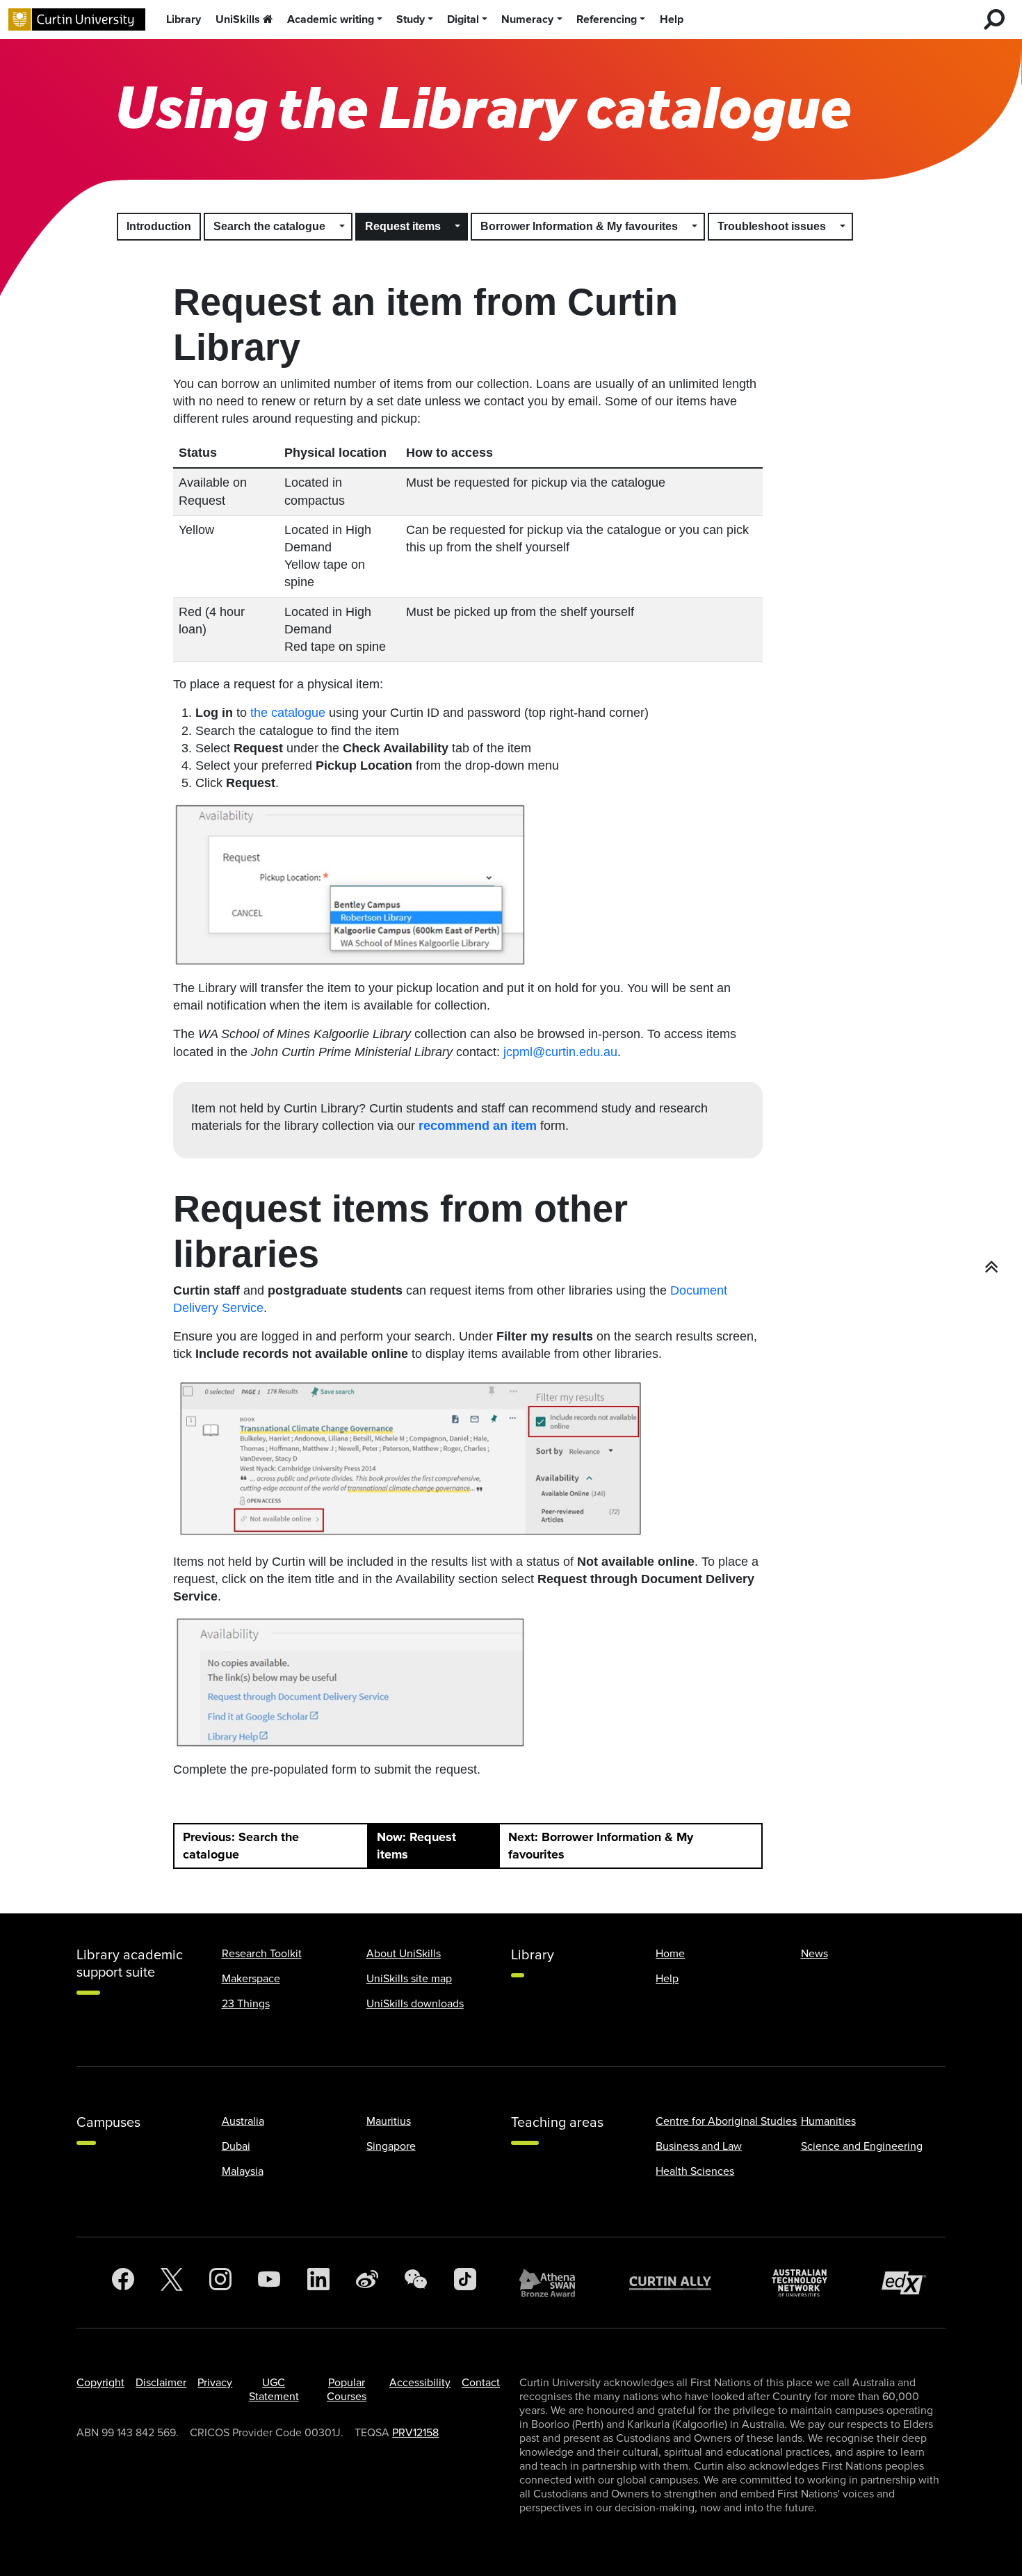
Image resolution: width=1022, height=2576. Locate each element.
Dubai (236, 2146)
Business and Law (699, 2146)
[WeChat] (416, 2283)
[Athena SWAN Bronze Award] (554, 2283)
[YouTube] (269, 2283)
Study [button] (411, 19)
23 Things (246, 2004)
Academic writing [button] (331, 19)
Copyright (100, 2383)
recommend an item (478, 1126)
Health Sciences (695, 2171)
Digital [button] (463, 19)
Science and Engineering (862, 2146)
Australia (243, 2121)
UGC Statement (274, 2390)
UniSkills (238, 19)
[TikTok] (465, 2283)
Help (672, 19)
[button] (343, 227)
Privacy (215, 2383)
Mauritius (389, 2121)
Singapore (391, 2146)
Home (670, 1954)
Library (184, 19)
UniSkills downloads (415, 2004)
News (814, 1954)
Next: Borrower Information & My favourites (601, 1846)
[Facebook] (123, 2283)
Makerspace (251, 1979)
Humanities (828, 2121)
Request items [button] (403, 226)
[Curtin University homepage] (77, 20)
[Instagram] (220, 2283)
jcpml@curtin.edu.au (560, 1052)
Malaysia (243, 2171)
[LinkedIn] (318, 2283)
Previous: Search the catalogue (241, 1846)
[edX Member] (909, 2283)
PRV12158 (415, 2433)
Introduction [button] (159, 226)
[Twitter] (172, 2283)
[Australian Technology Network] (806, 2283)
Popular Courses (347, 2390)
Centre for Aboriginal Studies (726, 2121)
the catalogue (288, 713)
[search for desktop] (994, 19)
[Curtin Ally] (681, 2283)
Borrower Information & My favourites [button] (579, 226)
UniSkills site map (409, 1979)
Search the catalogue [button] (269, 226)
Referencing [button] (607, 19)
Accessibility (420, 2383)
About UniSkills (404, 1954)
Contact (481, 2383)
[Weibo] (367, 2283)
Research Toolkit (262, 1954)
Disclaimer (161, 2383)
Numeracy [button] (527, 19)
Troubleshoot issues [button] (772, 226)
